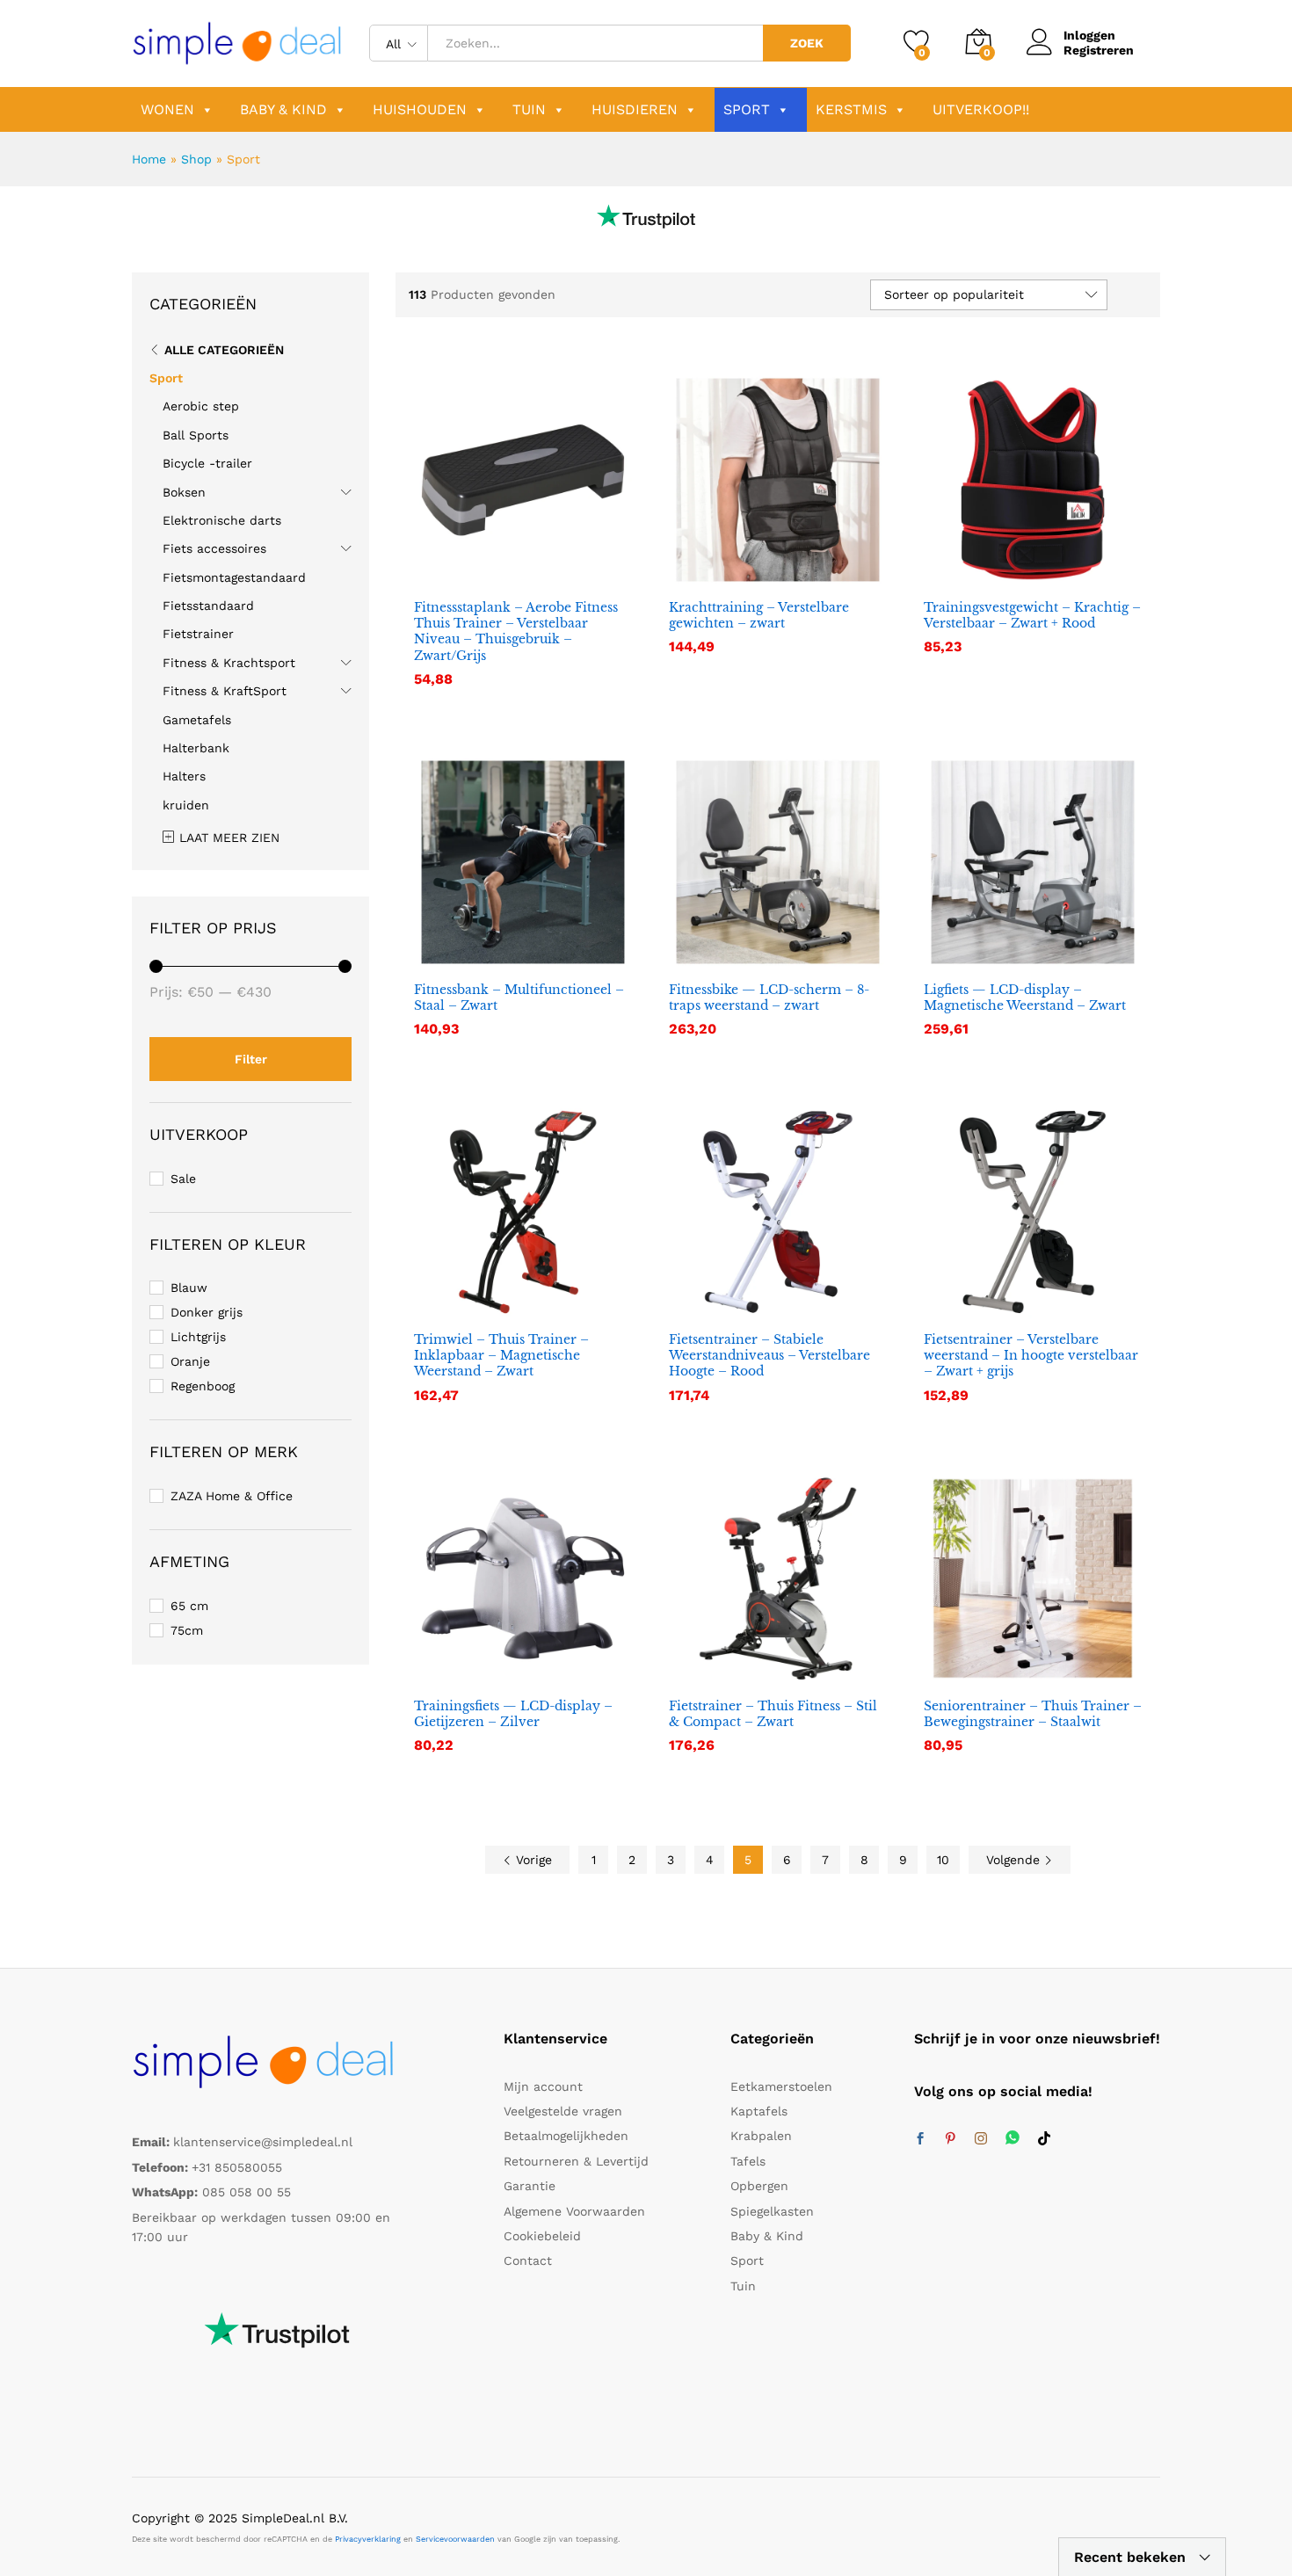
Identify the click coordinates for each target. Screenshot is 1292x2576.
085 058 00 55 (247, 2192)
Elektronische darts (222, 520)
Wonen (167, 109)
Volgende (1015, 1860)
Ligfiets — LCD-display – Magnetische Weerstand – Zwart (1025, 998)
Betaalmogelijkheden (566, 2136)
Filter (251, 1059)
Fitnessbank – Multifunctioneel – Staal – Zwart (519, 998)
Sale (183, 1179)
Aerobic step (201, 406)
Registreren (1099, 50)
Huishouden (420, 109)
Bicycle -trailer (207, 463)
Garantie (530, 2186)
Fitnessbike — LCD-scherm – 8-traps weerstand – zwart (769, 998)
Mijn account (543, 2086)
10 (943, 1860)
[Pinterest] (950, 2139)
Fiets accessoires (214, 548)
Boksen (184, 492)
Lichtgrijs (198, 1337)
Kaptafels (759, 2111)
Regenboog (203, 1386)
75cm (187, 1630)
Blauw (189, 1288)
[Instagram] (981, 2139)
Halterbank (196, 748)
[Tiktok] (1044, 2139)
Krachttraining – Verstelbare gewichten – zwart (759, 615)
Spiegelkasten (772, 2211)
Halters (184, 776)
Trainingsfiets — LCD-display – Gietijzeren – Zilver (513, 1714)
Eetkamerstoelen (781, 2086)
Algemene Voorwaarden (574, 2211)
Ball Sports (196, 435)
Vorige (532, 1860)
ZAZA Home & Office (232, 1496)
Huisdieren (635, 109)
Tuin (529, 109)
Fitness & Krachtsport (229, 663)
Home (149, 159)
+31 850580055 (237, 2167)
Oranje (190, 1361)
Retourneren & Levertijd (576, 2161)
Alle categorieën (224, 350)
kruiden (186, 805)
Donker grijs (207, 1312)
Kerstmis (851, 109)
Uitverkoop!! (981, 109)
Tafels (748, 2161)
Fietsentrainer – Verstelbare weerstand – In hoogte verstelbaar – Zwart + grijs (1031, 1355)
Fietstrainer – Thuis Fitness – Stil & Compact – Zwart (773, 1714)
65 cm (189, 1606)
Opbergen (759, 2186)
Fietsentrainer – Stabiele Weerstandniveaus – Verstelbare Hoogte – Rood (769, 1355)
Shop (196, 159)
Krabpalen (761, 2136)
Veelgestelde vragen (563, 2111)
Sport (747, 109)
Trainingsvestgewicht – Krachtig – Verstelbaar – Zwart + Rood (1032, 615)
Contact (528, 2260)
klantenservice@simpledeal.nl (263, 2142)
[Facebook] (920, 2139)
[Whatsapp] (1013, 2139)
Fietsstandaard (208, 606)
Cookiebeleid (542, 2236)
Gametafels (197, 720)
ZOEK (807, 43)
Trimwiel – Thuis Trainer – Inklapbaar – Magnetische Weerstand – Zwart (501, 1355)
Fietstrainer (198, 634)
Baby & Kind (283, 109)
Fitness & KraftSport (225, 691)
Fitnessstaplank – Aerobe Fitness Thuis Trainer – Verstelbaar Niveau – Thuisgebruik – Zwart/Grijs (516, 631)
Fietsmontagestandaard (234, 577)
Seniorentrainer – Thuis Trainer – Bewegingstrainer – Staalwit (1033, 1714)
